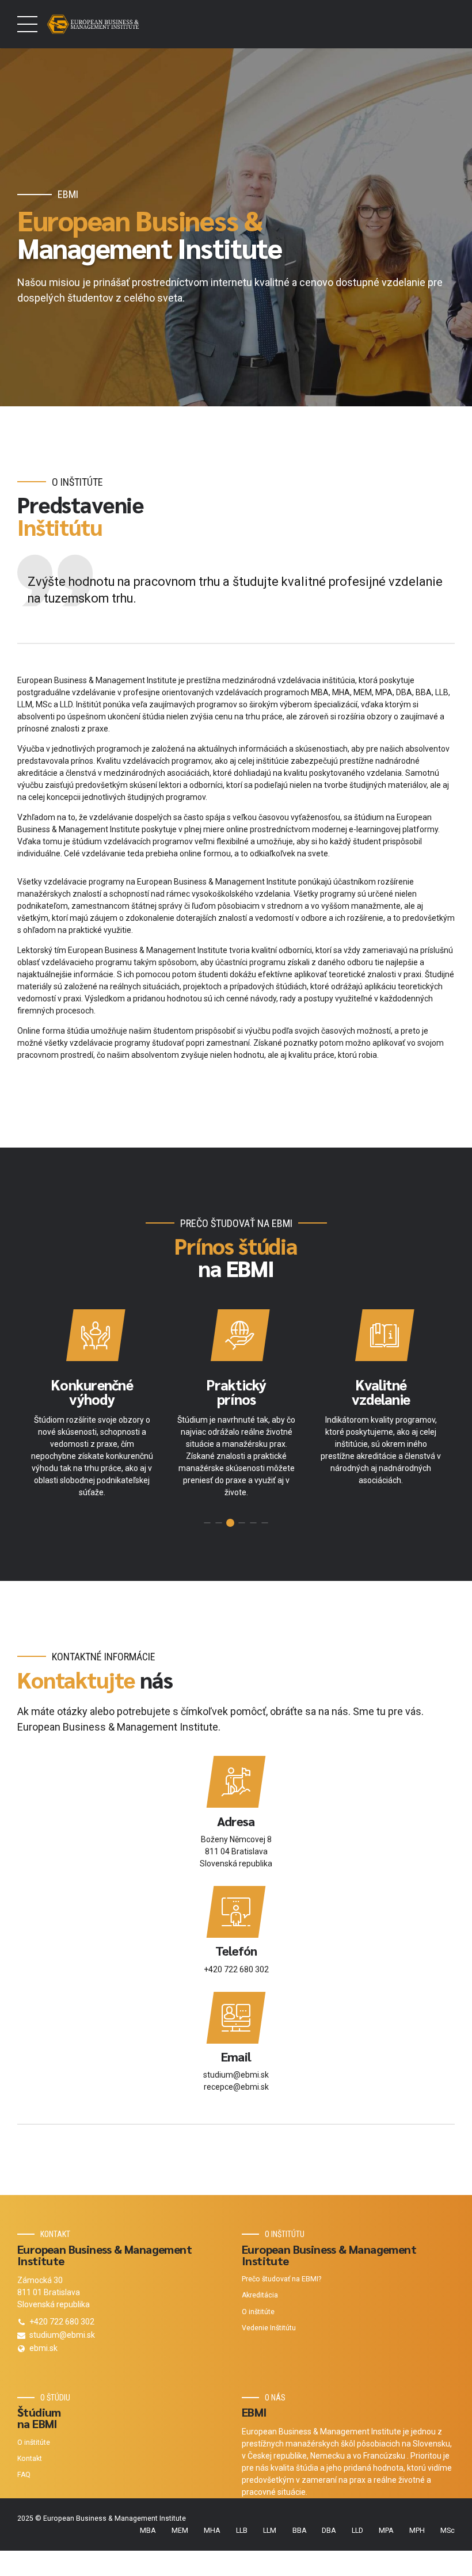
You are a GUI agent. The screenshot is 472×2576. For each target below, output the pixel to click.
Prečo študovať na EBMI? (281, 2279)
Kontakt (30, 2459)
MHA (212, 2531)
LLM (270, 2531)
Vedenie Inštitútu (269, 2328)
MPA (386, 2531)
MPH (417, 2531)
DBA (329, 2531)
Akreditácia (260, 2295)
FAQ (24, 2475)
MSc (448, 2531)
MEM (180, 2531)
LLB (242, 2531)
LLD (357, 2531)
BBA (299, 2531)
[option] (92, 1408)
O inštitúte (258, 2312)
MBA (148, 2531)
